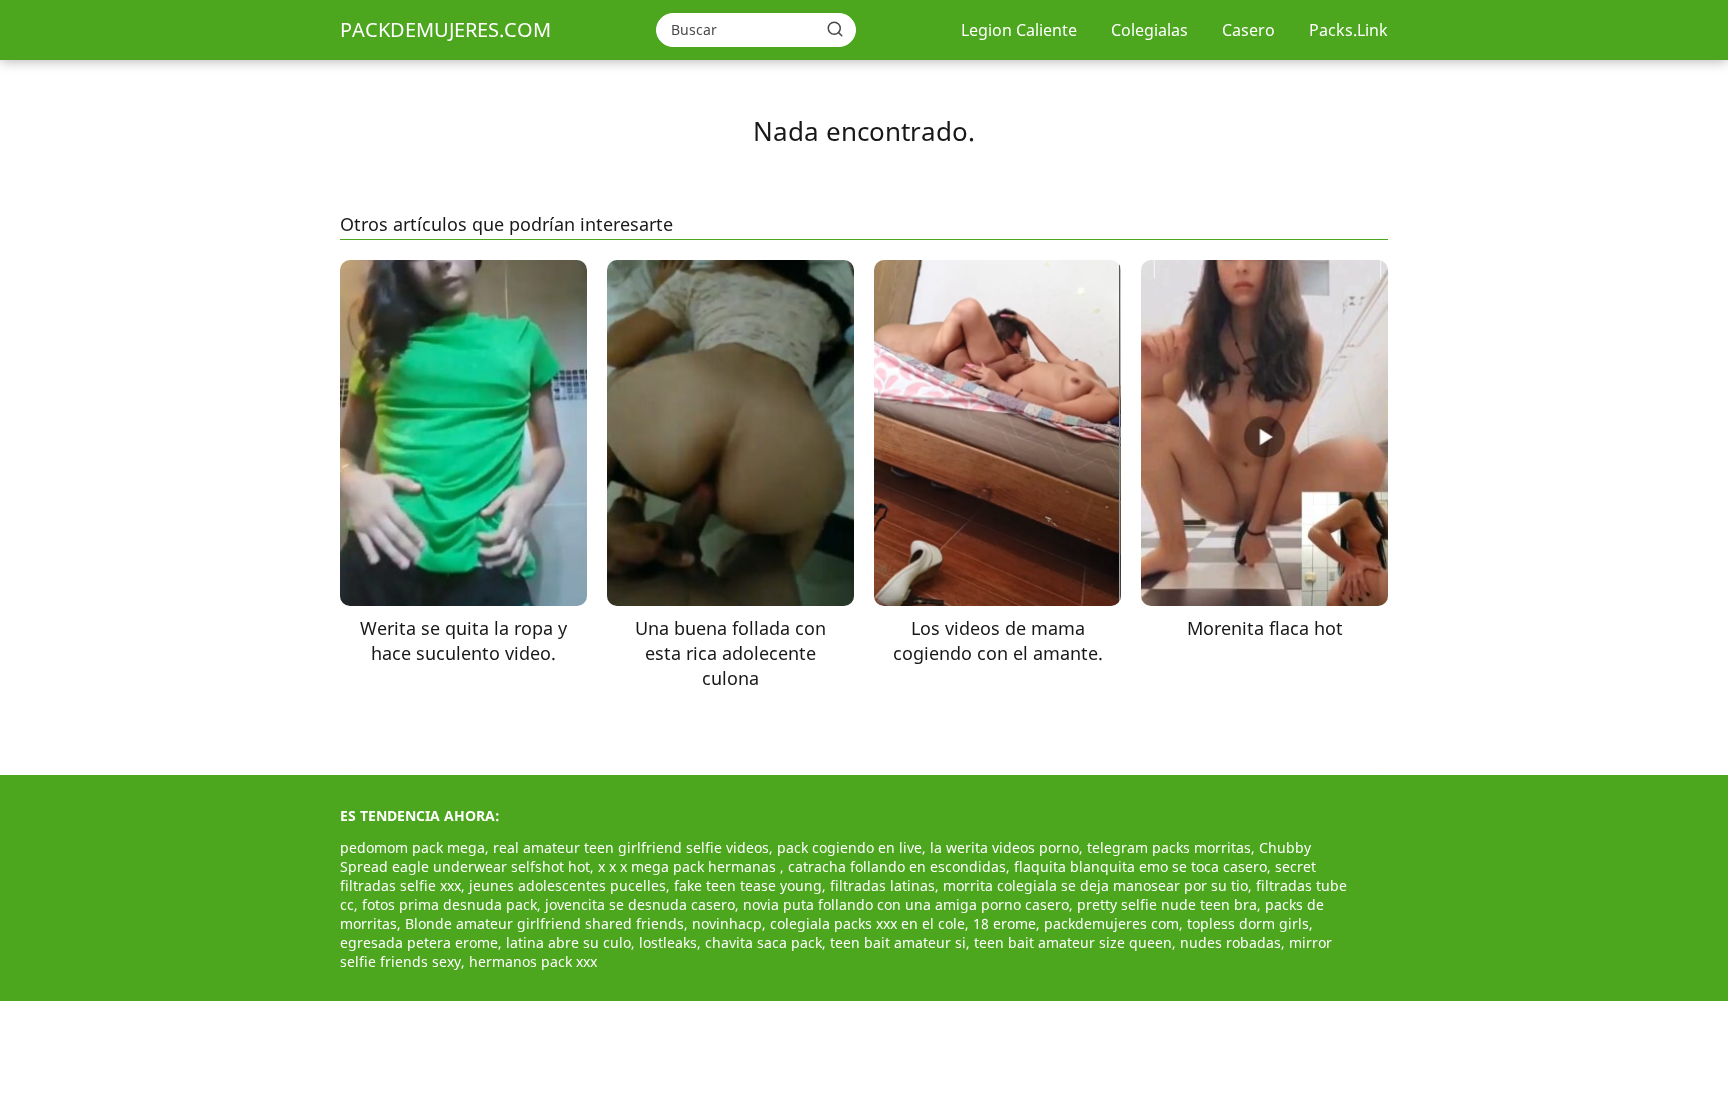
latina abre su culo (568, 942)
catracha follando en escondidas (897, 866)
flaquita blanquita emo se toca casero (1140, 866)
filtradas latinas (882, 885)
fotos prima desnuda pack (449, 904)
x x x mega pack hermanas (689, 866)
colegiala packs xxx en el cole (867, 923)
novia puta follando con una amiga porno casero (906, 904)
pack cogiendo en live (849, 847)
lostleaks (668, 942)
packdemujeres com (1111, 923)
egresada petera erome (419, 942)
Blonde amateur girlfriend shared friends (544, 923)
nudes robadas (1230, 942)
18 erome (1004, 923)
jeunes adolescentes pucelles (567, 885)
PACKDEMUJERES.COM (445, 29)
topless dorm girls (1248, 923)
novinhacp (727, 923)
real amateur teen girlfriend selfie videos (631, 847)
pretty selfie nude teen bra (1167, 904)
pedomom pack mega (412, 847)
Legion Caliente (1019, 30)
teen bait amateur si (898, 942)
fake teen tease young (748, 885)
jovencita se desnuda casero (640, 904)
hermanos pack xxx (533, 961)
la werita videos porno (1004, 847)
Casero (1248, 30)
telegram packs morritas (1169, 847)
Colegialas (1149, 30)
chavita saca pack (763, 942)
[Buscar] (835, 29)
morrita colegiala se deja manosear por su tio (1095, 885)
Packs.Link (1348, 30)
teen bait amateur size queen (1073, 942)
